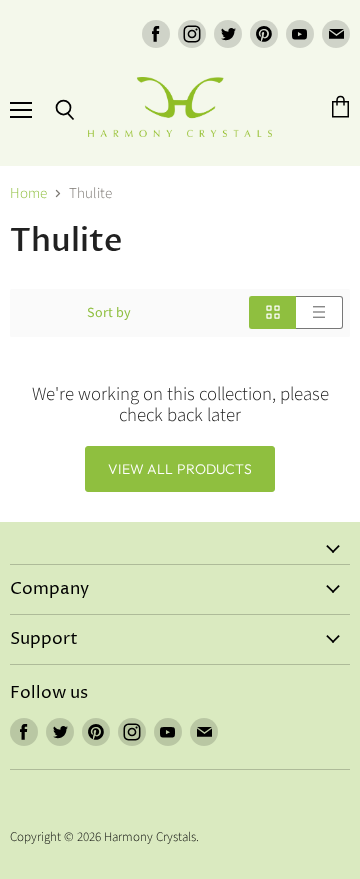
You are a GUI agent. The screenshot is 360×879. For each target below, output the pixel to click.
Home (28, 193)
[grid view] (272, 312)
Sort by (109, 313)
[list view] (319, 312)
